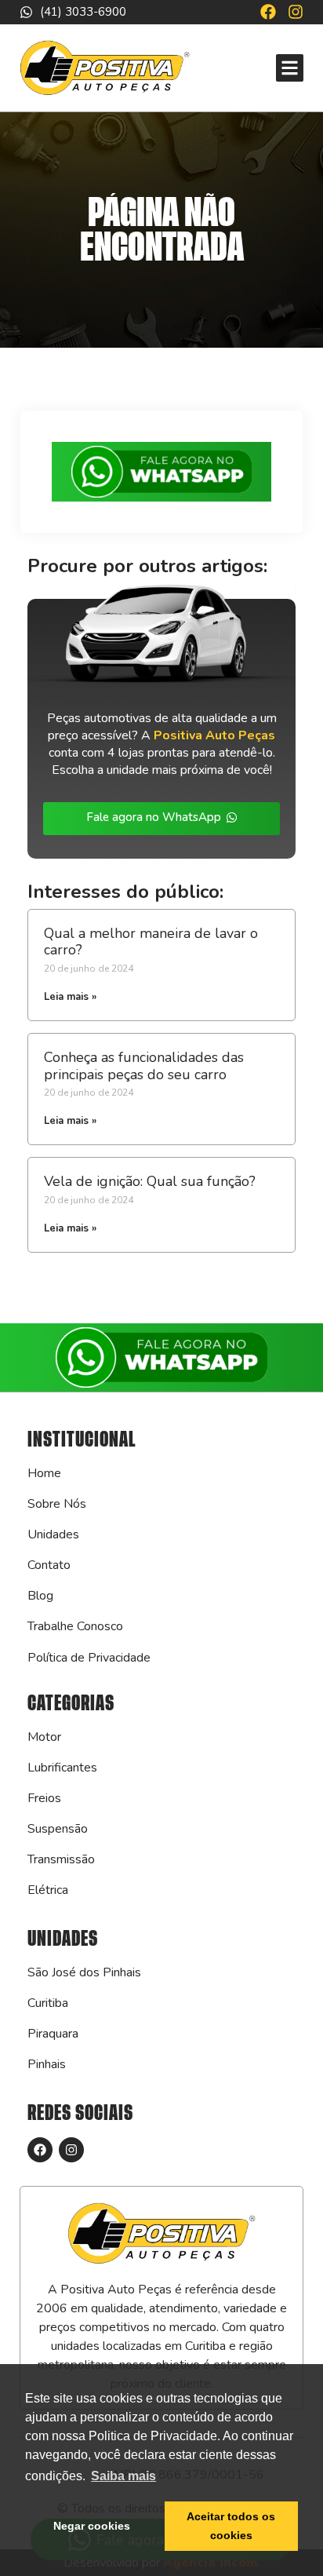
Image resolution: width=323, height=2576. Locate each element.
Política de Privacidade (89, 1658)
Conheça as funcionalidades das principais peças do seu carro (144, 1066)
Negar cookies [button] (92, 2526)
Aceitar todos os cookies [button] (231, 2526)
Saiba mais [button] (123, 2476)
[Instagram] (296, 12)
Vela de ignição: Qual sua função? (150, 1181)
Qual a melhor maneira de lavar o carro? (151, 942)
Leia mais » (70, 997)
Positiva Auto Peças (214, 735)
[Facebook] (268, 12)
